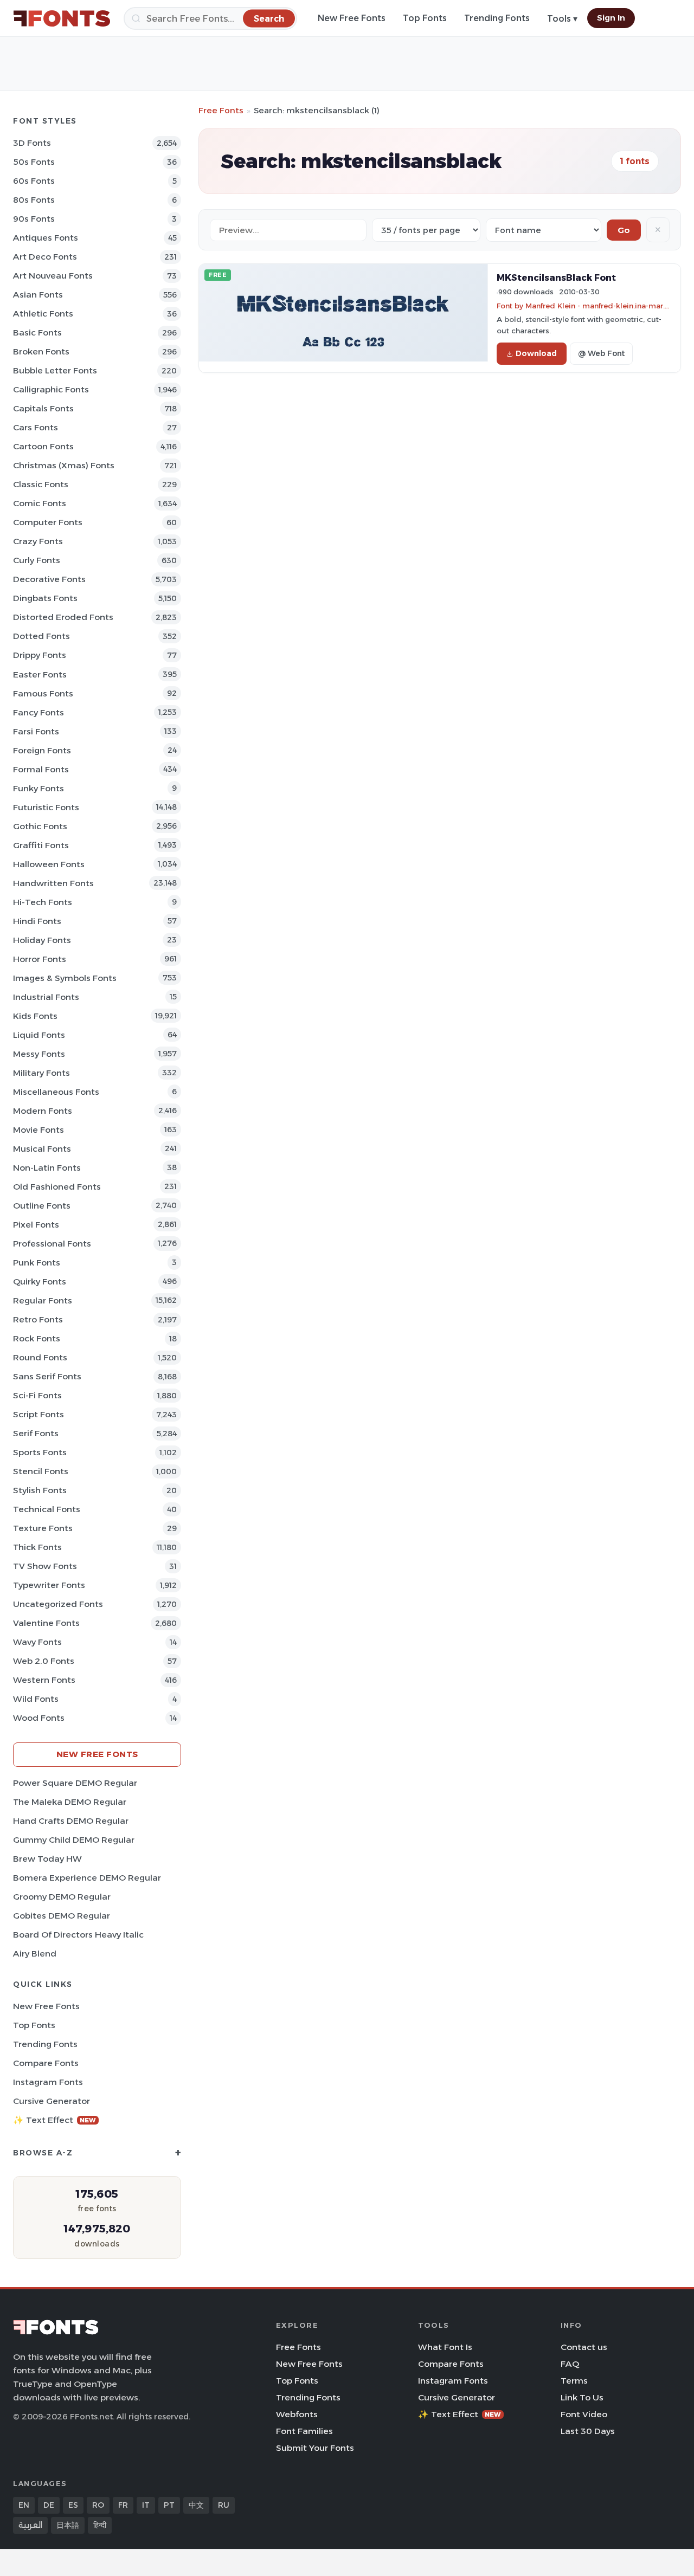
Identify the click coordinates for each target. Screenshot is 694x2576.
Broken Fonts (41, 351)
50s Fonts (34, 162)
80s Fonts (34, 200)
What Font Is (445, 2347)
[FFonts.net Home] (62, 18)
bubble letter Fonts (55, 370)
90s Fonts (34, 219)
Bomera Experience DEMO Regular (87, 1878)
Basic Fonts (37, 333)
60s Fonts (34, 181)
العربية (30, 2525)
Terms (574, 2381)
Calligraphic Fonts (51, 389)
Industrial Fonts (46, 997)
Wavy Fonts (37, 1642)
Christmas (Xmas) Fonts (64, 465)
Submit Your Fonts (315, 2448)
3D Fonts (32, 143)
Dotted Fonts (41, 636)
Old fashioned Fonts (57, 1187)
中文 (196, 2505)
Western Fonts (44, 1680)
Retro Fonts (38, 1319)
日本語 (68, 2525)
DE (49, 2505)
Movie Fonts (38, 1130)
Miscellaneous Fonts (56, 1092)
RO (98, 2505)
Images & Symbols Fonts (65, 978)
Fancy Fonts (38, 712)
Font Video (584, 2414)
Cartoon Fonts (43, 446)
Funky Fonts (38, 788)
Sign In (611, 18)
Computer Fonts (48, 522)
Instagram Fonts (48, 2082)
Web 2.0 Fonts (44, 1661)
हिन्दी (100, 2525)
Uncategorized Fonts (58, 1604)
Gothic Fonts (40, 826)
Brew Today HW (47, 1859)
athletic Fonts (43, 314)
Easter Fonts (40, 674)
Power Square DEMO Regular (75, 1783)
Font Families (304, 2431)
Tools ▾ (562, 19)
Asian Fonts (38, 295)
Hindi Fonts (37, 921)
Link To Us (582, 2397)
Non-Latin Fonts (47, 1168)
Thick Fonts (37, 1547)
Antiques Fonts (46, 238)
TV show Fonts (45, 1566)
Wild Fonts (36, 1699)
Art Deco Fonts (45, 257)
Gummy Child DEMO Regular (74, 1840)
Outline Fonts (42, 1206)
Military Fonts (41, 1073)
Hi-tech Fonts (43, 902)
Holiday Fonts (42, 940)
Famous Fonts (43, 693)
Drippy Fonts (40, 655)
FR (123, 2505)
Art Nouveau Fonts (53, 276)
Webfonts (297, 2414)
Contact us (584, 2347)
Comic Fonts (40, 503)
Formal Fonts (41, 769)
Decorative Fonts (49, 579)
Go (624, 230)
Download (536, 353)
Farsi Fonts (36, 731)
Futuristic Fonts (46, 807)
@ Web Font (601, 353)
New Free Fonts (352, 18)
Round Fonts (40, 1357)
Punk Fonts (37, 1263)
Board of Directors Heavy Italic (78, 1935)
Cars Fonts (36, 427)
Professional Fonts (52, 1244)
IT (146, 2505)
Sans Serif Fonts (47, 1376)
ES (73, 2505)
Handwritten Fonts (53, 883)
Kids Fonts (35, 1016)
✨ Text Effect (54, 2120)
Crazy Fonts (38, 541)
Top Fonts (425, 18)
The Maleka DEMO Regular (70, 1802)
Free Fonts (221, 110)
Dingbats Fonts (45, 598)
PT (169, 2505)
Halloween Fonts (49, 864)
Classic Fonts (41, 484)
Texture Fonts (43, 1528)
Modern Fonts (43, 1111)
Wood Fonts (39, 1718)
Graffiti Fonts (41, 845)
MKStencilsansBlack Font (556, 277)
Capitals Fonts (43, 408)
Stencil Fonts (41, 1471)
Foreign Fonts (42, 750)
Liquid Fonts (39, 1035)
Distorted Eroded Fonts (63, 617)
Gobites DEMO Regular (62, 1916)
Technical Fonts (47, 1509)
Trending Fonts (497, 18)
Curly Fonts (37, 560)
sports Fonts (40, 1452)
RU (224, 2505)
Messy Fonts (39, 1054)
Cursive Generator (52, 2101)
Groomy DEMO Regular (62, 1897)
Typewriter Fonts (49, 1585)
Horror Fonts (40, 959)
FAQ (570, 2364)
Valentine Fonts (46, 1623)
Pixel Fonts (36, 1225)
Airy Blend (35, 1954)
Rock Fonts (37, 1338)
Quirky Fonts (40, 1281)
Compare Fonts (46, 2063)
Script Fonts (38, 1414)
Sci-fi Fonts (37, 1395)
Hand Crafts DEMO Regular (71, 1821)
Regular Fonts (43, 1300)
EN (24, 2505)
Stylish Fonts (40, 1490)
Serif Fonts (36, 1433)
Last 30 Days (588, 2431)
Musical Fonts (42, 1149)
